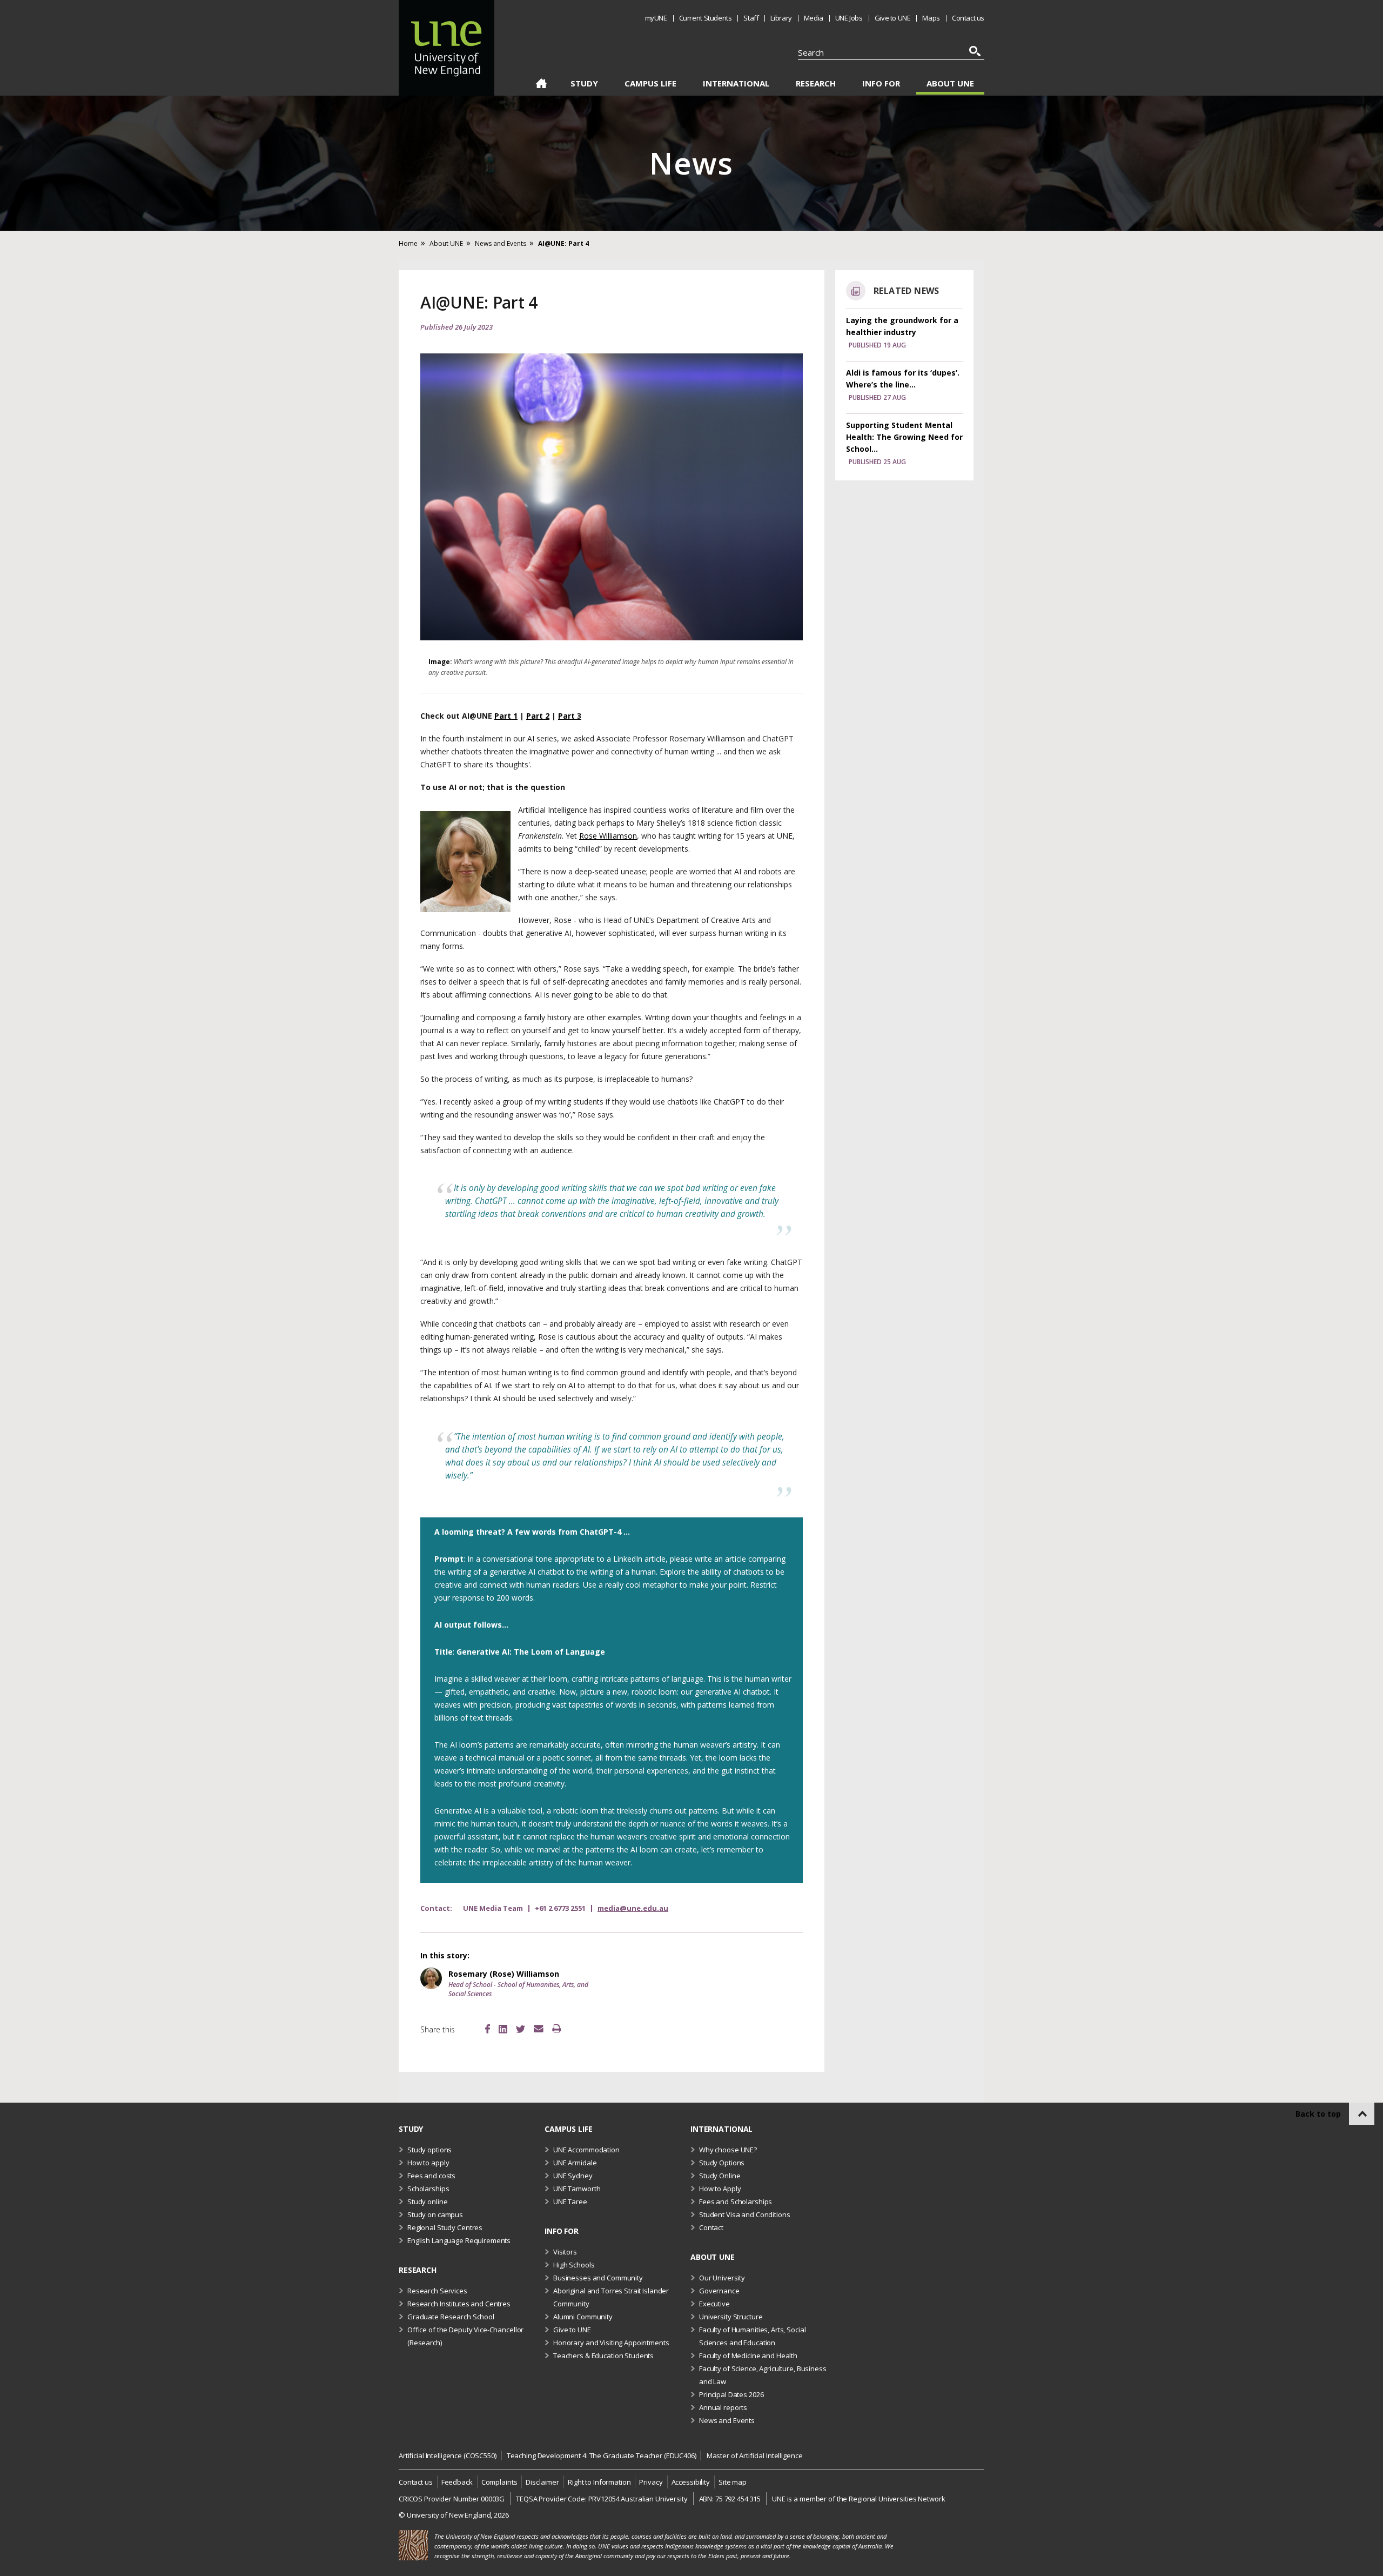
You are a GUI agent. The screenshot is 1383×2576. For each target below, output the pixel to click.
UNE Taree (570, 2202)
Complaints (499, 2482)
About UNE (950, 83)
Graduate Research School (451, 2317)
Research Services (437, 2291)
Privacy (651, 2482)
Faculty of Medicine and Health (748, 2356)
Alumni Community (583, 2317)
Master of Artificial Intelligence (755, 2455)
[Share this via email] (539, 2029)
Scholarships (428, 2189)
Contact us (968, 18)
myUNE (656, 18)
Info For (881, 83)
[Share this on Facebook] (488, 2030)
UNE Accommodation (586, 2150)
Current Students (706, 18)
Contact (711, 2227)
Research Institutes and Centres (459, 2304)
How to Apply (720, 2189)
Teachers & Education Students (603, 2356)
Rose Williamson (608, 836)
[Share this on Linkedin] (503, 2030)
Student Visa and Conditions (745, 2214)
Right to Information (599, 2482)
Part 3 (570, 716)
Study (584, 83)
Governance (719, 2291)
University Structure (731, 2317)
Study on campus (435, 2214)
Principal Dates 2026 (731, 2394)
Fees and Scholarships (736, 2202)
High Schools (574, 2265)
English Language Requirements (459, 2240)
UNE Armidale (575, 2163)
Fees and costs (431, 2176)
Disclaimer (542, 2482)
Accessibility (691, 2482)
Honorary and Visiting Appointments (611, 2343)
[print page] (556, 2029)
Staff (751, 18)
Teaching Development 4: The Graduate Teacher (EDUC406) (602, 2455)
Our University (722, 2278)
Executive (714, 2304)
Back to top (1318, 2114)
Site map (733, 2482)
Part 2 (538, 716)
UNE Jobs (849, 18)
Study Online (720, 2176)
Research (816, 83)
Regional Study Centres (445, 2227)
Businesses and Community (598, 2278)
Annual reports (723, 2407)
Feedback (457, 2482)
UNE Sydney (573, 2176)
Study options (429, 2150)
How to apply (428, 2163)
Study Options (722, 2163)
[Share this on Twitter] (521, 2030)
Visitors (565, 2252)
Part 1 (506, 716)
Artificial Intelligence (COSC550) (448, 2455)
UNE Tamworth (577, 2189)
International (736, 83)
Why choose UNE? (728, 2150)
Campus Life (650, 83)
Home (541, 85)
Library (781, 18)
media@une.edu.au (633, 1908)
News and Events (727, 2420)
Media (814, 18)
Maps (931, 18)
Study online (427, 2202)
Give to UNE (893, 18)
